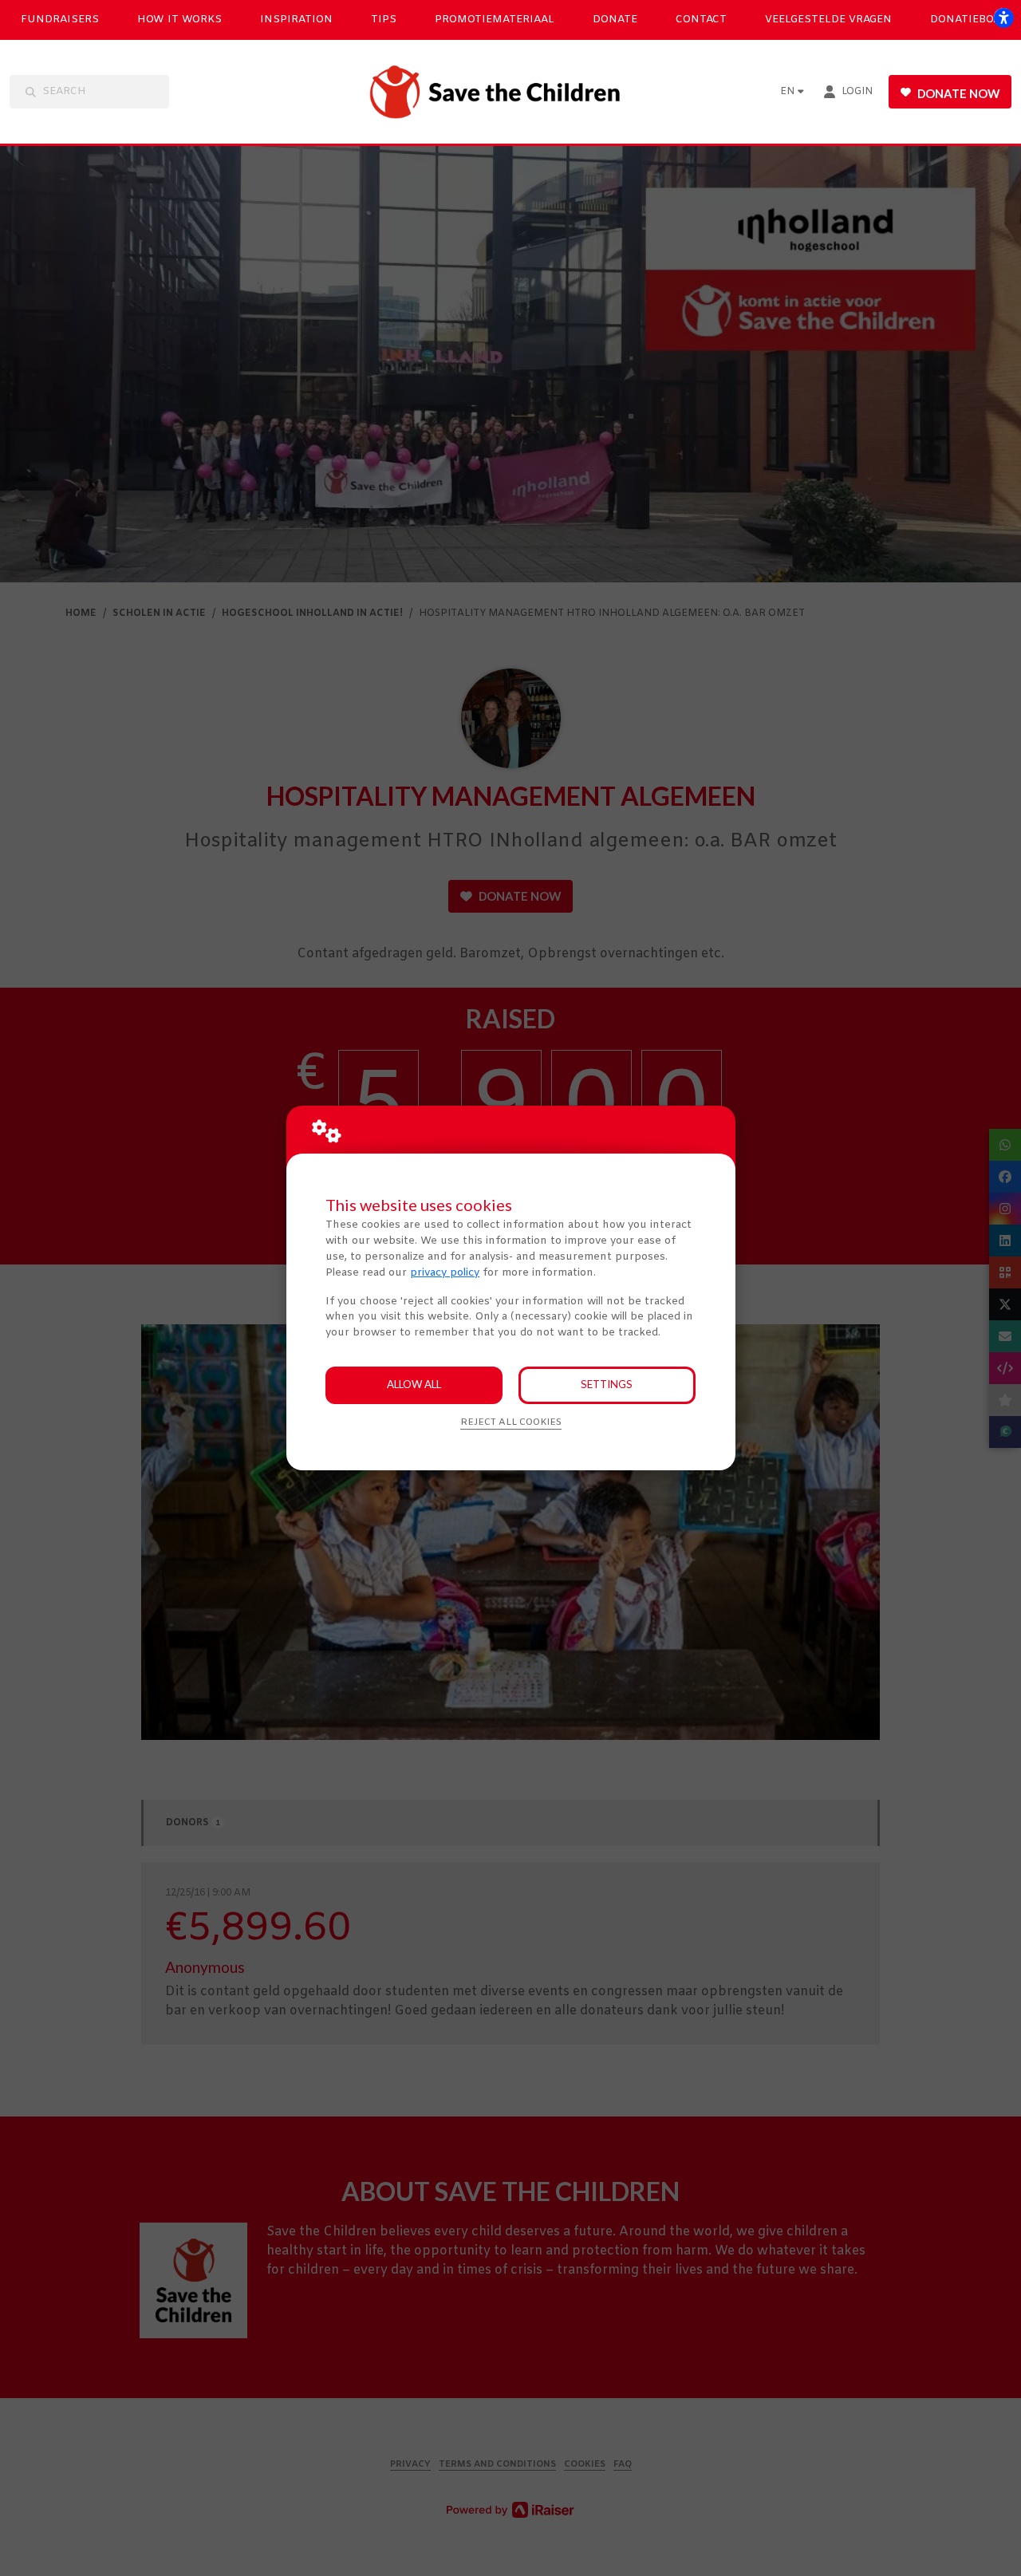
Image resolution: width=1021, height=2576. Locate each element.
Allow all (414, 1384)
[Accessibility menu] (1003, 18)
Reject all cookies (511, 1422)
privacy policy (445, 1273)
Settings (607, 1384)
